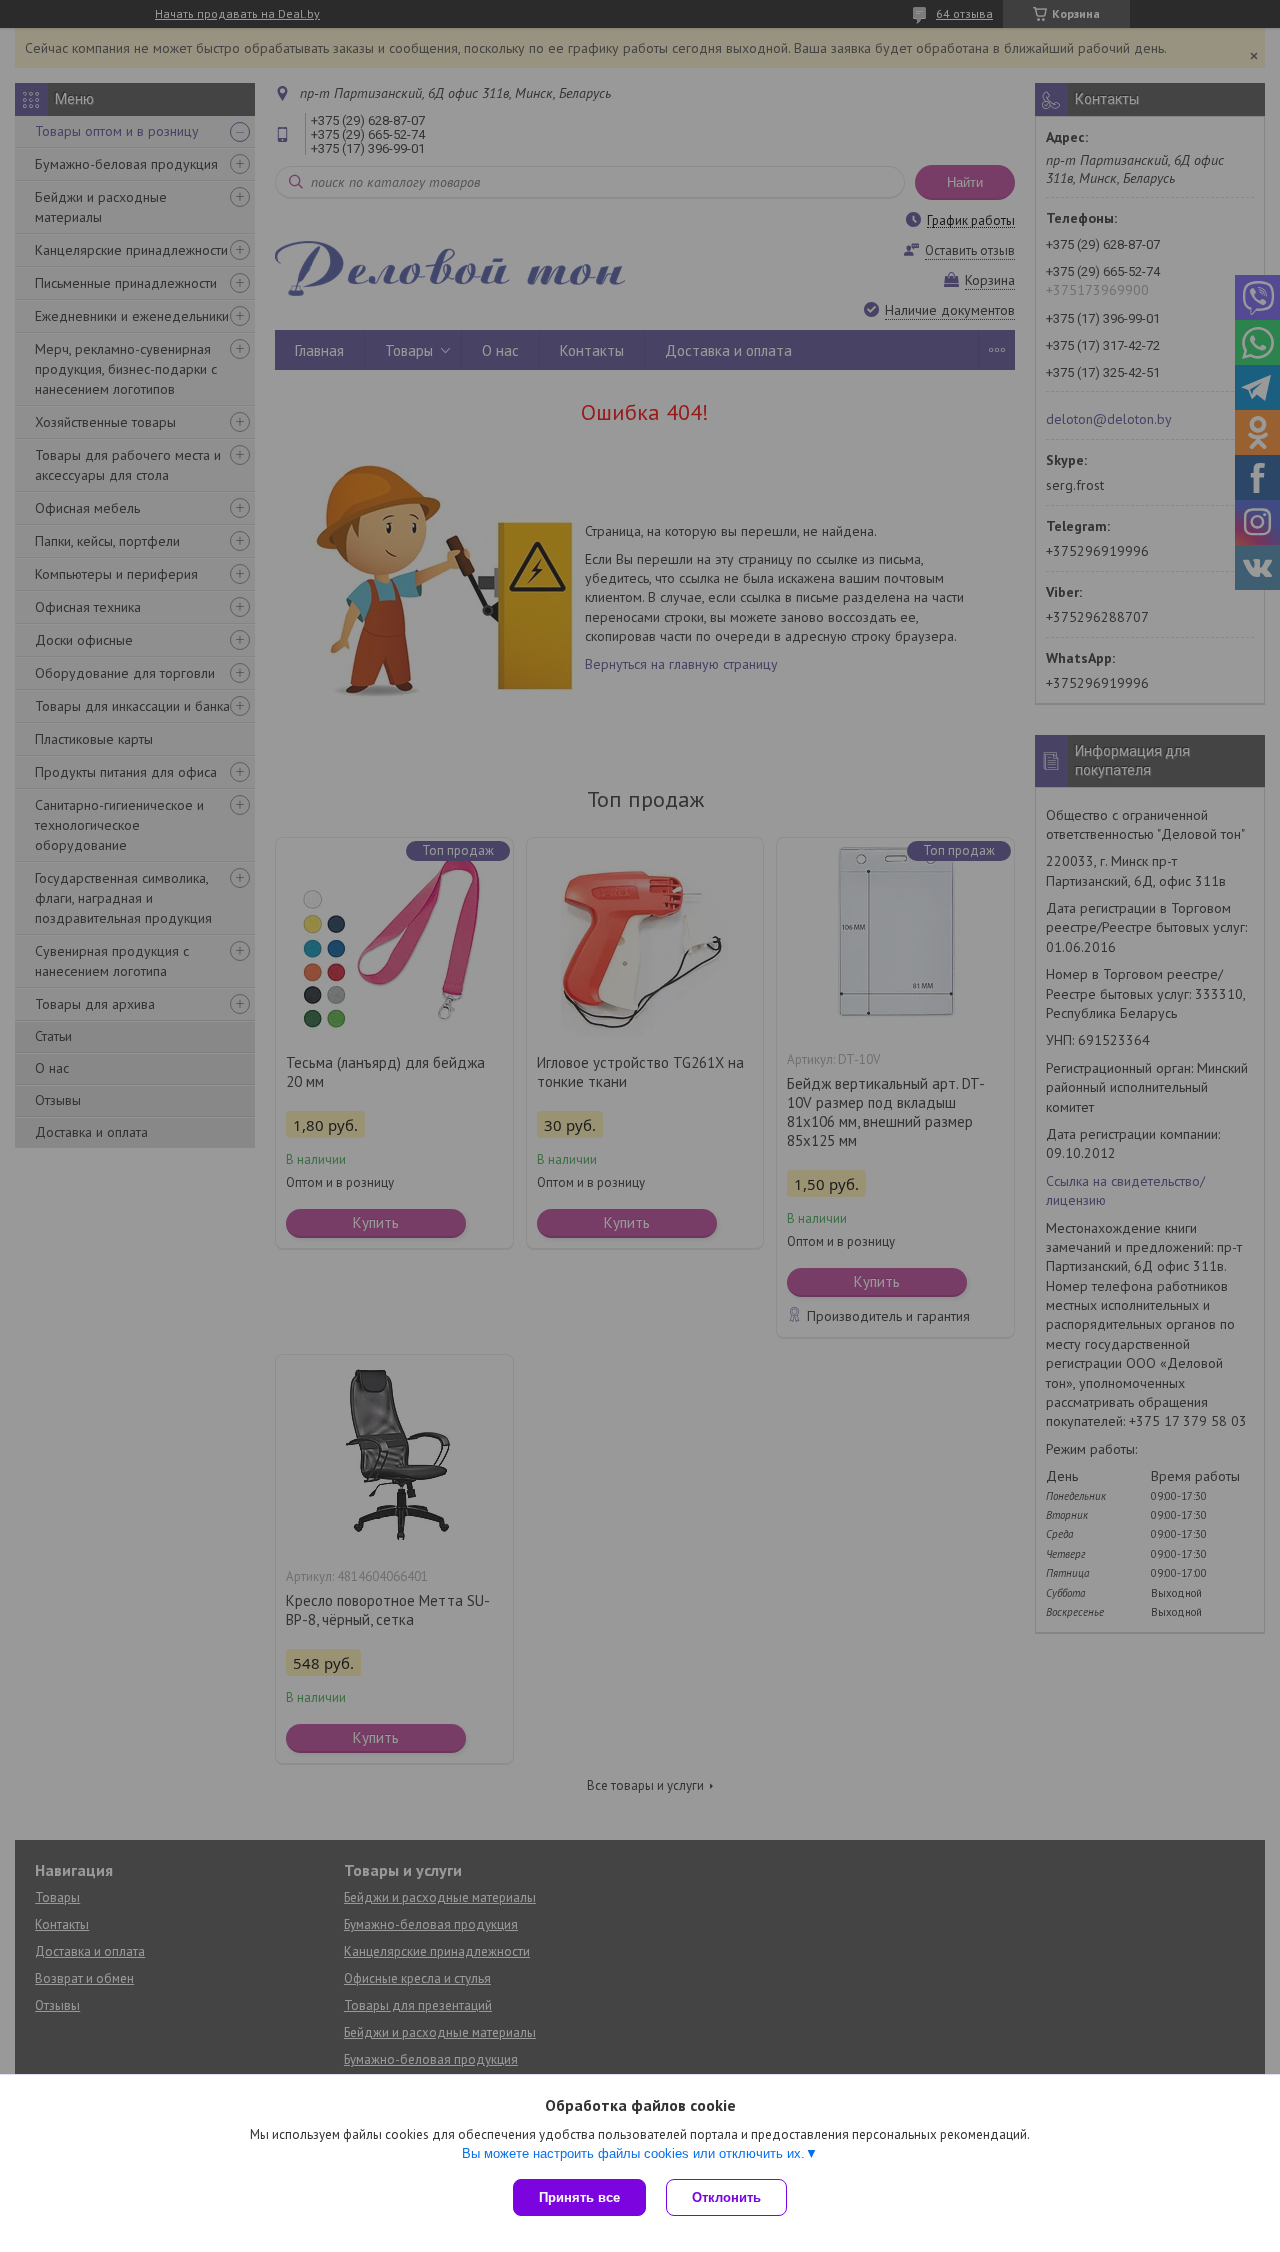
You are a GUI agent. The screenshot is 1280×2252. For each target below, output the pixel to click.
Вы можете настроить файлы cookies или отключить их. (633, 2153)
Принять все (579, 2197)
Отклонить (726, 2197)
